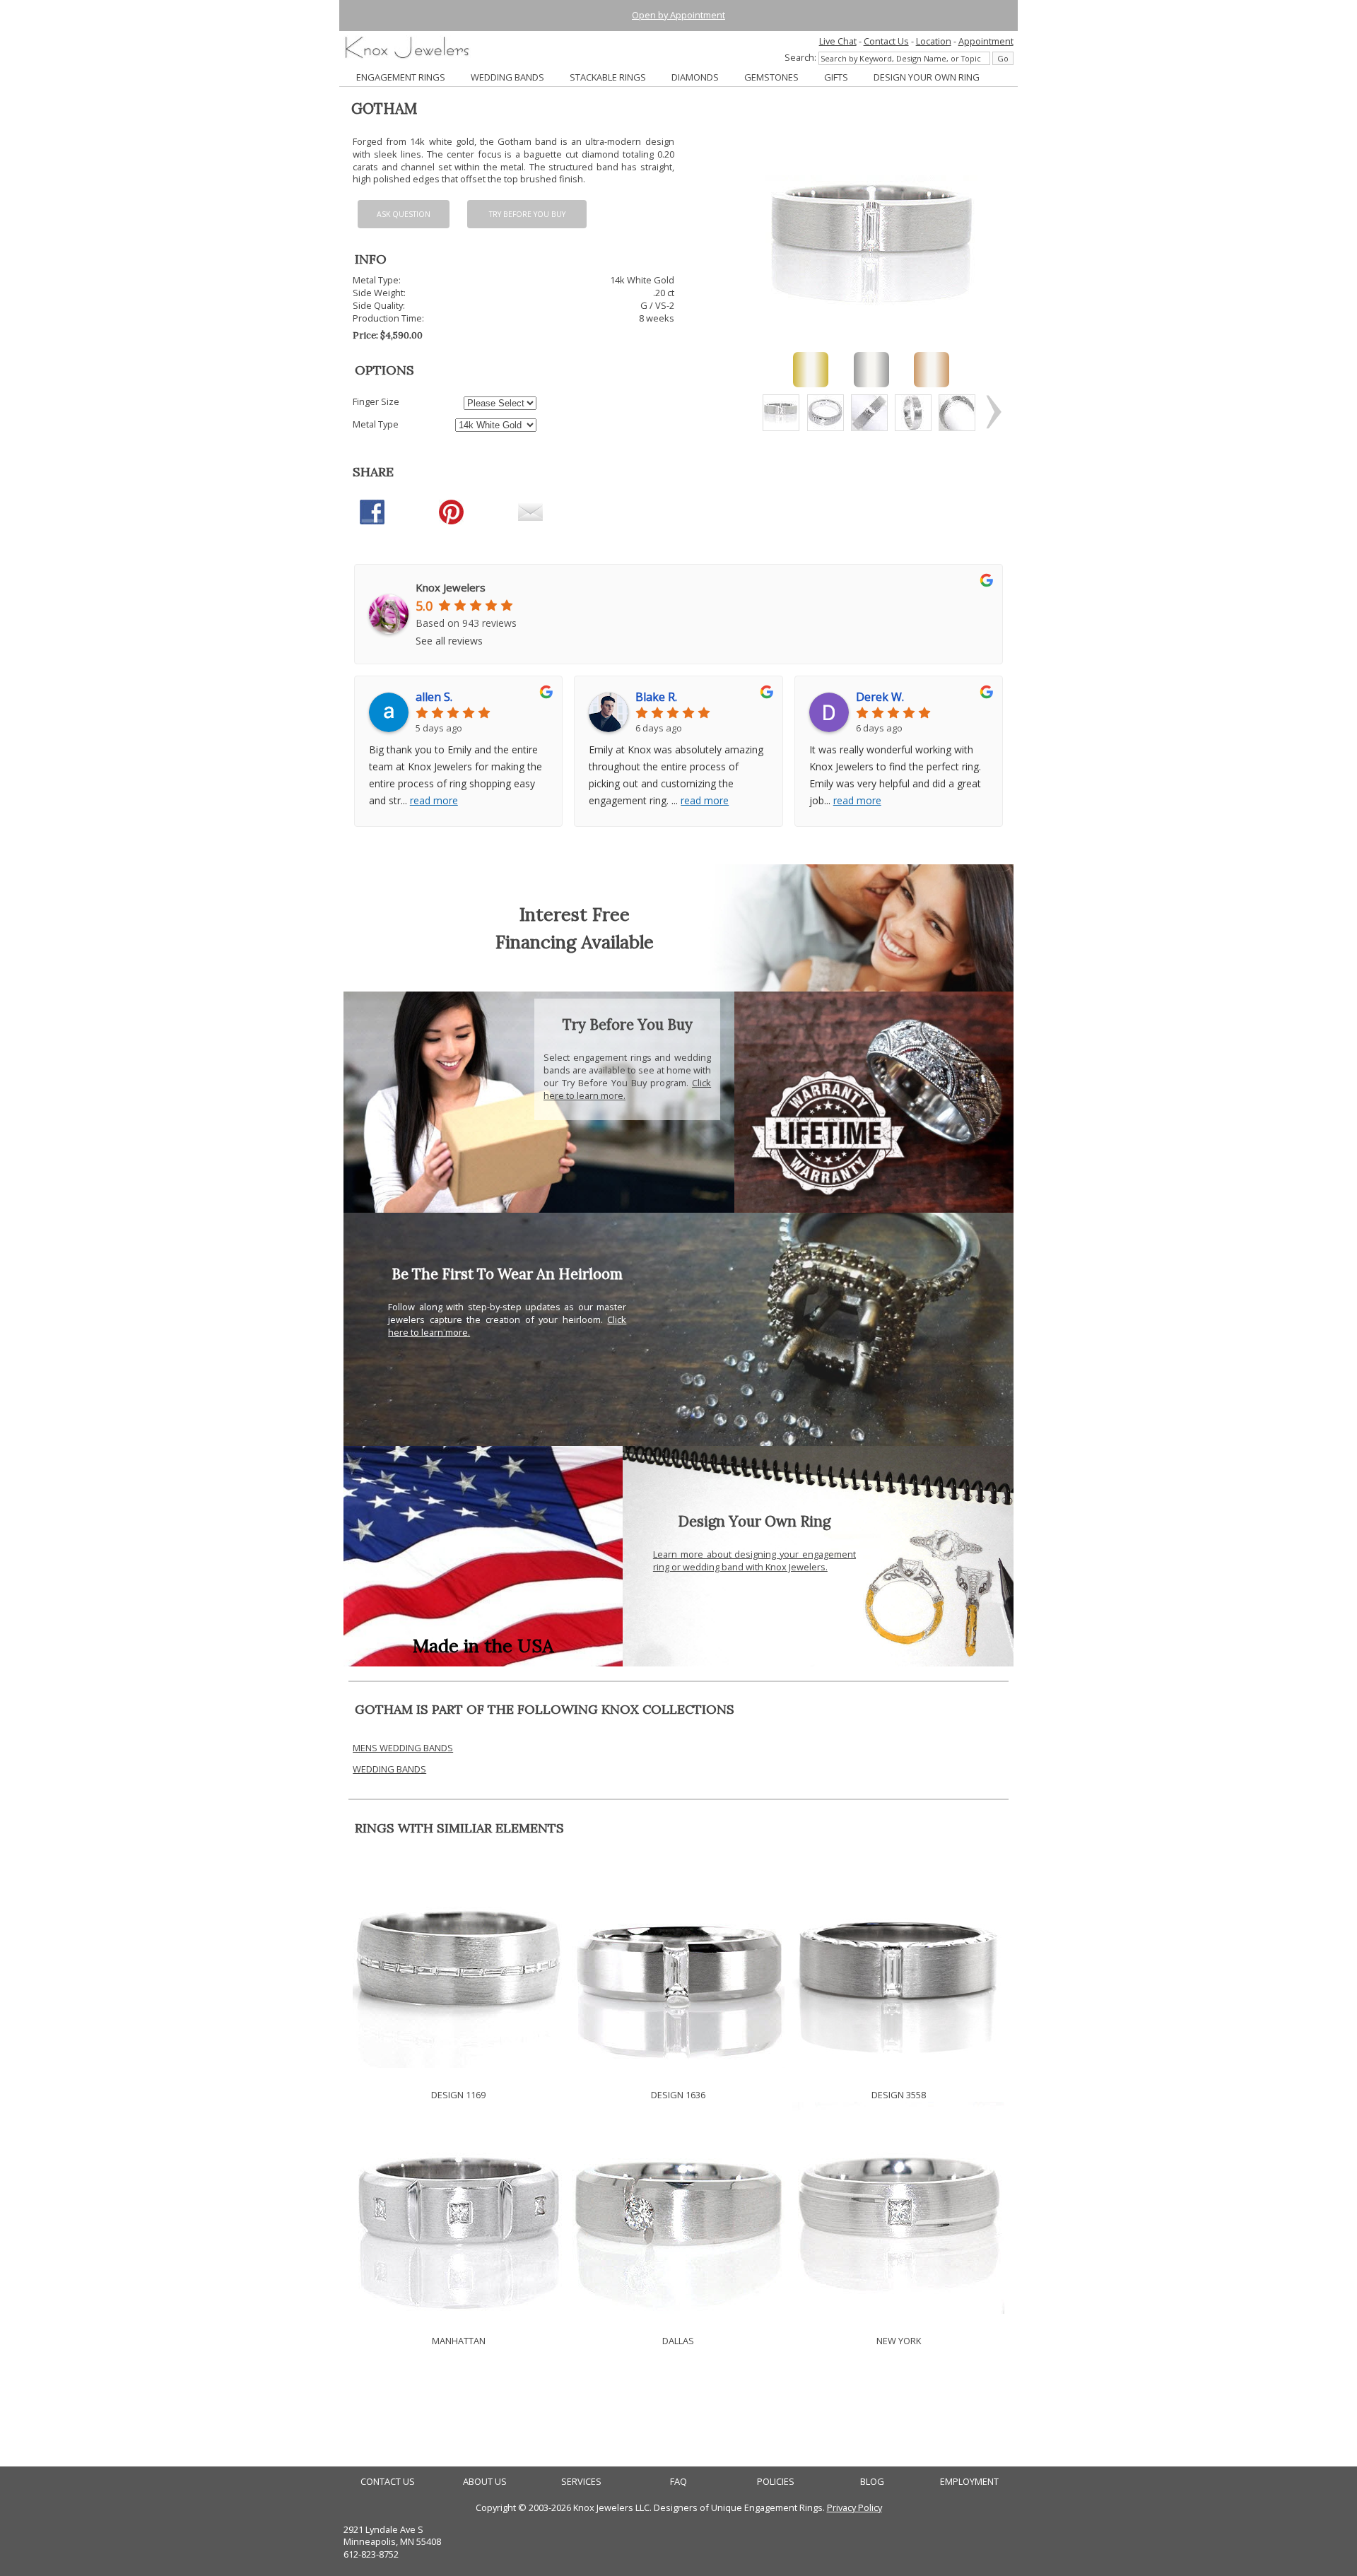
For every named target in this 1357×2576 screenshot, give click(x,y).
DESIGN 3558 (899, 2095)
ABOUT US (485, 2482)
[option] (781, 413)
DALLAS (678, 2341)
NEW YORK (899, 2341)
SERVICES (581, 2482)
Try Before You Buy (527, 214)
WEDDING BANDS (507, 77)
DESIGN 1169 (458, 2095)
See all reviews (449, 641)
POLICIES (776, 2482)
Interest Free (575, 914)
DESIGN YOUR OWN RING (927, 77)
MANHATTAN (459, 2341)
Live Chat (838, 41)
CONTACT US (388, 2482)
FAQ (678, 2482)
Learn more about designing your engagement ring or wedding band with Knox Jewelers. (754, 1560)
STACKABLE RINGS (608, 77)
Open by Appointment (678, 15)
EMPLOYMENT (969, 2482)
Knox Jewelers (451, 587)
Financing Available (575, 942)
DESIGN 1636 (678, 2095)
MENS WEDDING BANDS (403, 1748)
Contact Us (886, 41)
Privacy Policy (854, 2507)
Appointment (986, 41)
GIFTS (836, 77)
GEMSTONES (771, 77)
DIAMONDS (695, 77)
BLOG (872, 2482)
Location (934, 41)
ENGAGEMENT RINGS (401, 77)
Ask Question (404, 214)
